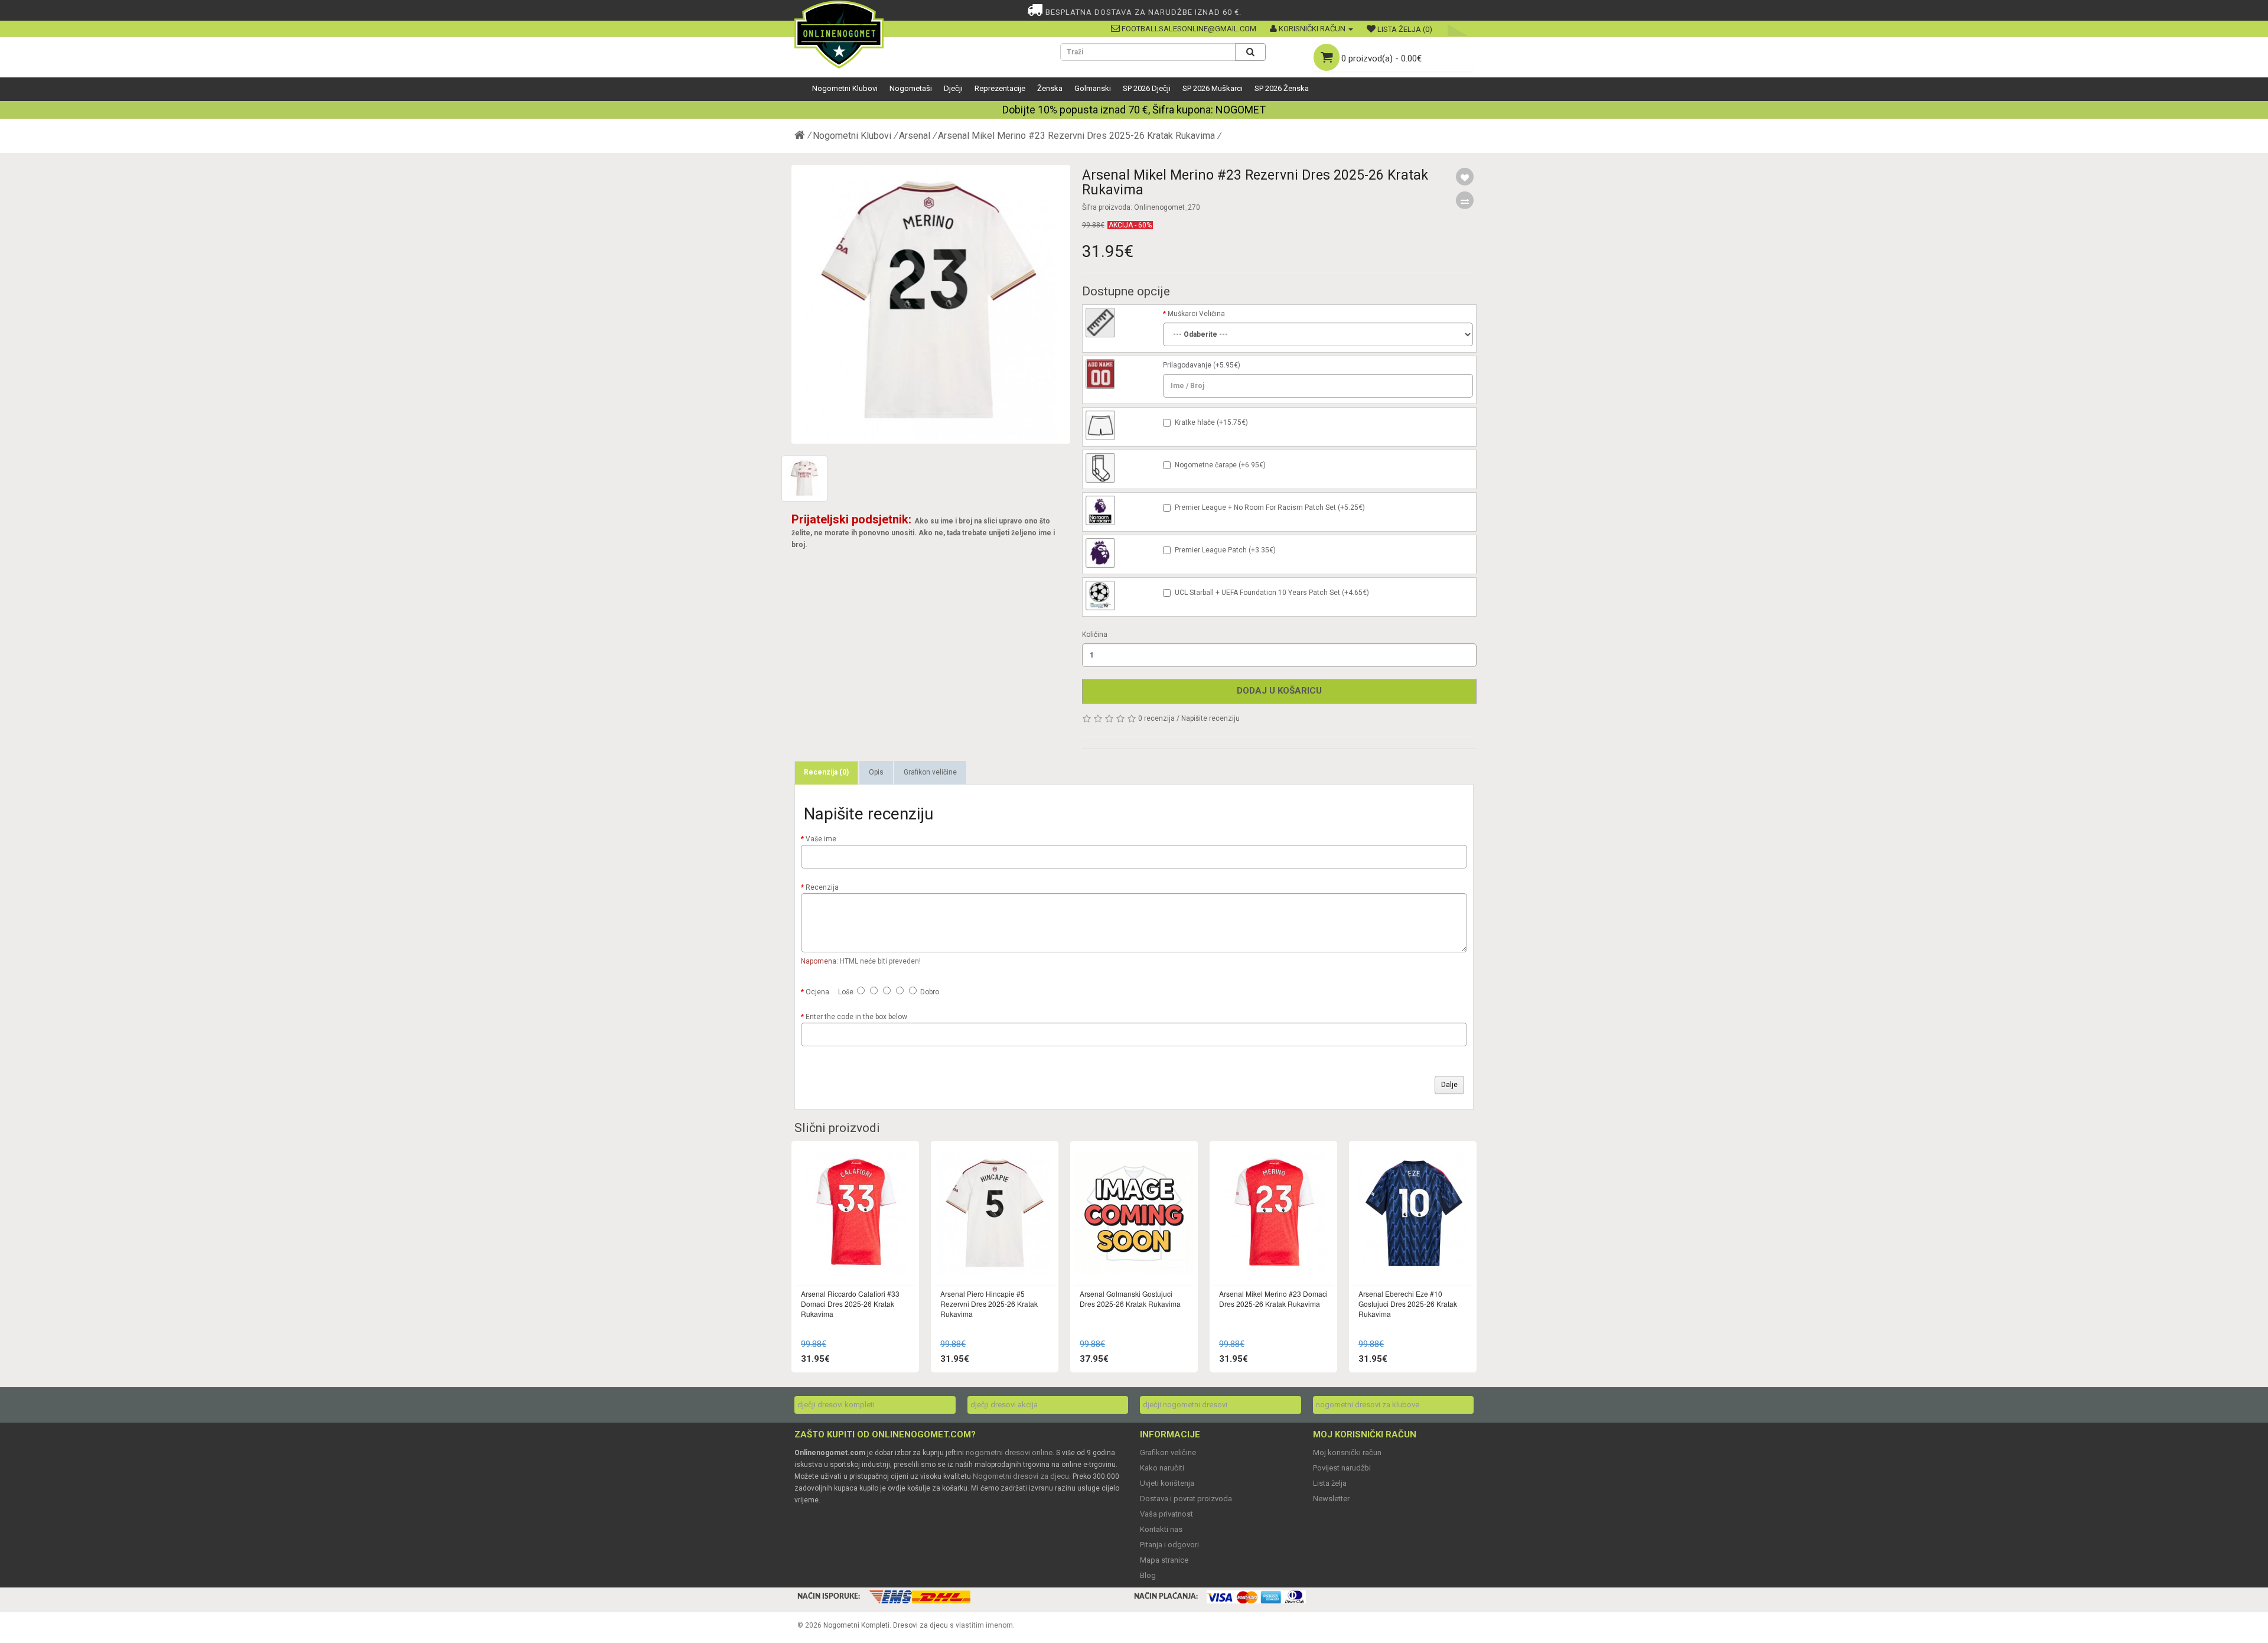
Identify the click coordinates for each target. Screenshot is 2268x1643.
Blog (1148, 1575)
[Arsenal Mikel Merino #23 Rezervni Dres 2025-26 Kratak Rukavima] (931, 304)
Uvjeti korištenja (1167, 1483)
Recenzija (822, 887)
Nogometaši (911, 88)
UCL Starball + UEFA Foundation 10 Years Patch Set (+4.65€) (1272, 593)
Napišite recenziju (1210, 718)
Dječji (953, 88)
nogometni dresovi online (1009, 1452)
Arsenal (915, 136)
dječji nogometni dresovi (1185, 1405)
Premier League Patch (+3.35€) (1225, 550)
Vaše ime (821, 839)
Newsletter (1331, 1499)
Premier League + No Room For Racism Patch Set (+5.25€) (1270, 507)
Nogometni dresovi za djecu (1021, 1476)
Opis (876, 772)
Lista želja (1330, 1483)
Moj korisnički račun (1347, 1452)
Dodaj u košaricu (1279, 691)
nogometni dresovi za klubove (1368, 1405)
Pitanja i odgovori (1169, 1545)
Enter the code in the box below (856, 1017)
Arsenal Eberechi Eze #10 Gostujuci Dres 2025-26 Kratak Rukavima (1408, 1304)
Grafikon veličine (930, 772)
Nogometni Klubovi (845, 88)
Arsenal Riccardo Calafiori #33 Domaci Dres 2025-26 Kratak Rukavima (850, 1304)
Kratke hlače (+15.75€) (1211, 422)
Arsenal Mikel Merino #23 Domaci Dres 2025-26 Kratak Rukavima (1273, 1299)
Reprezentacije (1000, 88)
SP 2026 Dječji (1147, 88)
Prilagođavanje (1187, 365)
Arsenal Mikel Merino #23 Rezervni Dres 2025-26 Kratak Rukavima (1076, 136)
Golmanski (1093, 88)
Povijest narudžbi (1342, 1468)
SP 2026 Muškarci (1213, 88)
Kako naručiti (1162, 1468)
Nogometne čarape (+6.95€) (1220, 465)
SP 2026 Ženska (1282, 88)
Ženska (1050, 88)
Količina (1095, 635)
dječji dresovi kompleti (836, 1405)
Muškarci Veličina (1196, 314)
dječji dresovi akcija (1004, 1405)
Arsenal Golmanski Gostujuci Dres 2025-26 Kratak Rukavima (1130, 1299)
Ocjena (817, 992)
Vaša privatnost (1166, 1514)
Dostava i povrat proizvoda (1186, 1499)
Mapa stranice (1164, 1560)
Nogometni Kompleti (856, 1625)
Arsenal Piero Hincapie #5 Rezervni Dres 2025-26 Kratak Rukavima (989, 1304)
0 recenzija (1156, 718)
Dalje (1449, 1085)
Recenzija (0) (826, 772)
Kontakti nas (1161, 1529)
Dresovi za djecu (920, 1625)
